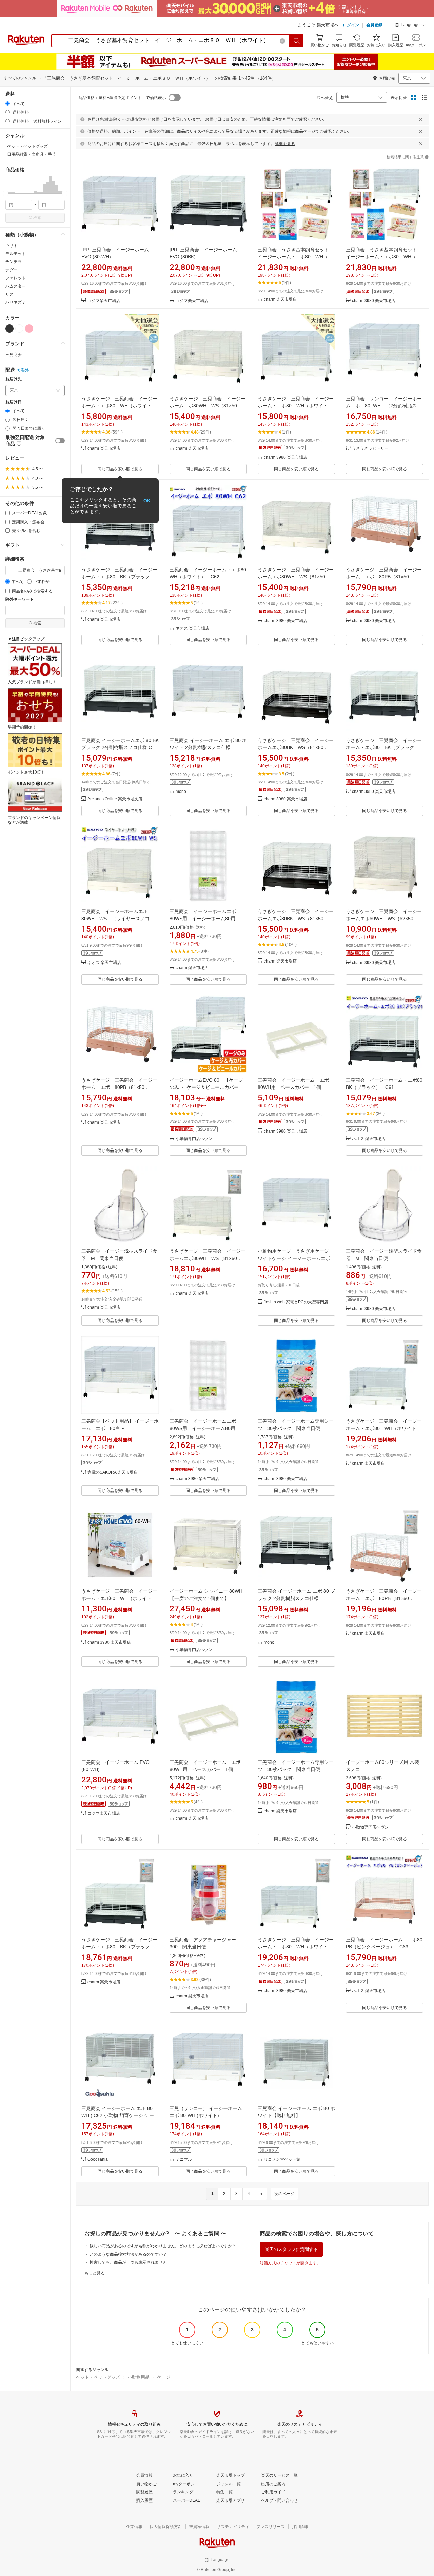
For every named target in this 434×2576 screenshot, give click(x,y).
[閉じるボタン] (421, 119)
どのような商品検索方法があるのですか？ (128, 2254)
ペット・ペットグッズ (98, 2377)
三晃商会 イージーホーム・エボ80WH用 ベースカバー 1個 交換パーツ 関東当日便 (294, 1087)
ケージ (164, 2377)
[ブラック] (9, 329)
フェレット (16, 278)
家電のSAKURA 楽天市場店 (113, 1472)
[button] (410, 26)
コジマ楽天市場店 (104, 301)
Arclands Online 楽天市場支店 (115, 799)
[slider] (6, 194)
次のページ (284, 2194)
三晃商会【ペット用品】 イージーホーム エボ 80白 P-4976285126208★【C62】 (120, 1428)
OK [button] (147, 501)
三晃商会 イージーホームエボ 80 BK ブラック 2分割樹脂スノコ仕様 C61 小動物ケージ (120, 747)
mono (181, 792)
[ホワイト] (19, 329)
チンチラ (14, 262)
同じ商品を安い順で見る (120, 469)
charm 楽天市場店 (280, 300)
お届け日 (14, 402)
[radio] (8, 103)
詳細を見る (285, 144)
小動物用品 (139, 2377)
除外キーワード (20, 600)
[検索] (297, 41)
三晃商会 (14, 355)
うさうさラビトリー (370, 449)
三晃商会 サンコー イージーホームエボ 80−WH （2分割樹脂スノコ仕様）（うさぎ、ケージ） (384, 406)
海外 (25, 370)
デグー (12, 270)
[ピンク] (29, 329)
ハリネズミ (16, 302)
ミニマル (184, 2160)
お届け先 (14, 379)
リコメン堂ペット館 (282, 2160)
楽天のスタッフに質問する (291, 2249)
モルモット (16, 254)
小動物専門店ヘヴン (194, 1139)
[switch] (60, 441)
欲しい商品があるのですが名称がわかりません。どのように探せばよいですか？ (163, 2246)
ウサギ (12, 246)
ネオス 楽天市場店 (192, 628)
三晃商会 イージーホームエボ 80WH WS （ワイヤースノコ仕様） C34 (118, 919)
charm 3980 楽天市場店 (374, 301)
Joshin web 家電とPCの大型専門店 (296, 1302)
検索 (37, 218)
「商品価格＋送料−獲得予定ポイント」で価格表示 (120, 98)
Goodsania (98, 2160)
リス (9, 294)
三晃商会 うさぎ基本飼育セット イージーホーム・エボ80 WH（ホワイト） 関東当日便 (296, 257)
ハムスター (16, 286)
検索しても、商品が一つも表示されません (128, 2262)
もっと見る (95, 2273)
